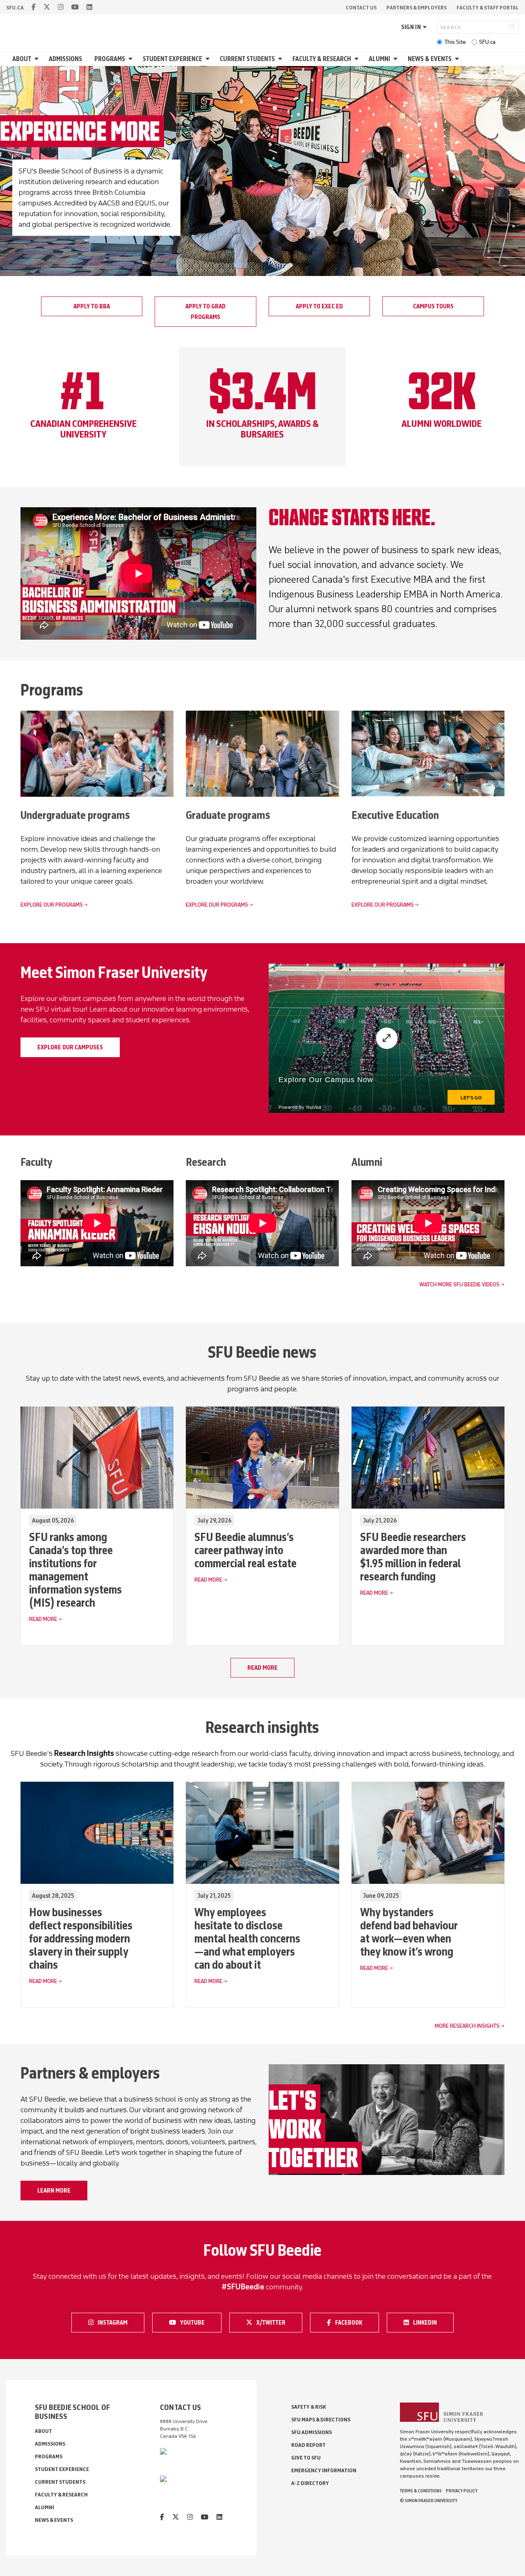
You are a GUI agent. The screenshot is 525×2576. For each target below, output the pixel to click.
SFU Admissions (312, 2432)
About (22, 59)
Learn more (54, 2191)
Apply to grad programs (205, 312)
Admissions (65, 59)
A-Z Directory (310, 2483)
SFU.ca (487, 42)
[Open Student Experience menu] (209, 59)
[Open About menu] (38, 59)
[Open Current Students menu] (281, 59)
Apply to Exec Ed (319, 306)
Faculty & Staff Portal (488, 8)
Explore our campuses (70, 1047)
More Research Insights (467, 2026)
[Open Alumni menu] (397, 59)
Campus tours (433, 306)
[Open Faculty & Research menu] (358, 59)
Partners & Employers (417, 8)
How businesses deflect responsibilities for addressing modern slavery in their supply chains (81, 1938)
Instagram (115, 2322)
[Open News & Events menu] (458, 59)
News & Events (430, 59)
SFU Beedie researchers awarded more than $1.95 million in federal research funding (413, 1557)
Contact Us (361, 8)
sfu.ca (15, 8)
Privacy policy (462, 2491)
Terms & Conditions (421, 2491)
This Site (455, 42)
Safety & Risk (309, 2407)
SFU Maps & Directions (321, 2420)
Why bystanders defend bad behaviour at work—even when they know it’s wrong (409, 1932)
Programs (110, 59)
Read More (43, 1619)
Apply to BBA (92, 306)
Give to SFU (306, 2458)
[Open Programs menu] (132, 59)
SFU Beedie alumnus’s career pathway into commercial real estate (245, 1550)
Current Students (247, 59)
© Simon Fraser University (429, 2501)
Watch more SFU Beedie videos (459, 1285)
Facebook (352, 2322)
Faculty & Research (322, 59)
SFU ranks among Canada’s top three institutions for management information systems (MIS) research (75, 1570)
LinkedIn (430, 2322)
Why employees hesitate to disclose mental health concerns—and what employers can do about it (247, 1938)
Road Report (308, 2445)
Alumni (379, 59)
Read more (262, 1668)
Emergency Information (324, 2470)
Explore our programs (52, 905)
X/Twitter (274, 2322)
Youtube (197, 2322)
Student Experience (172, 59)
